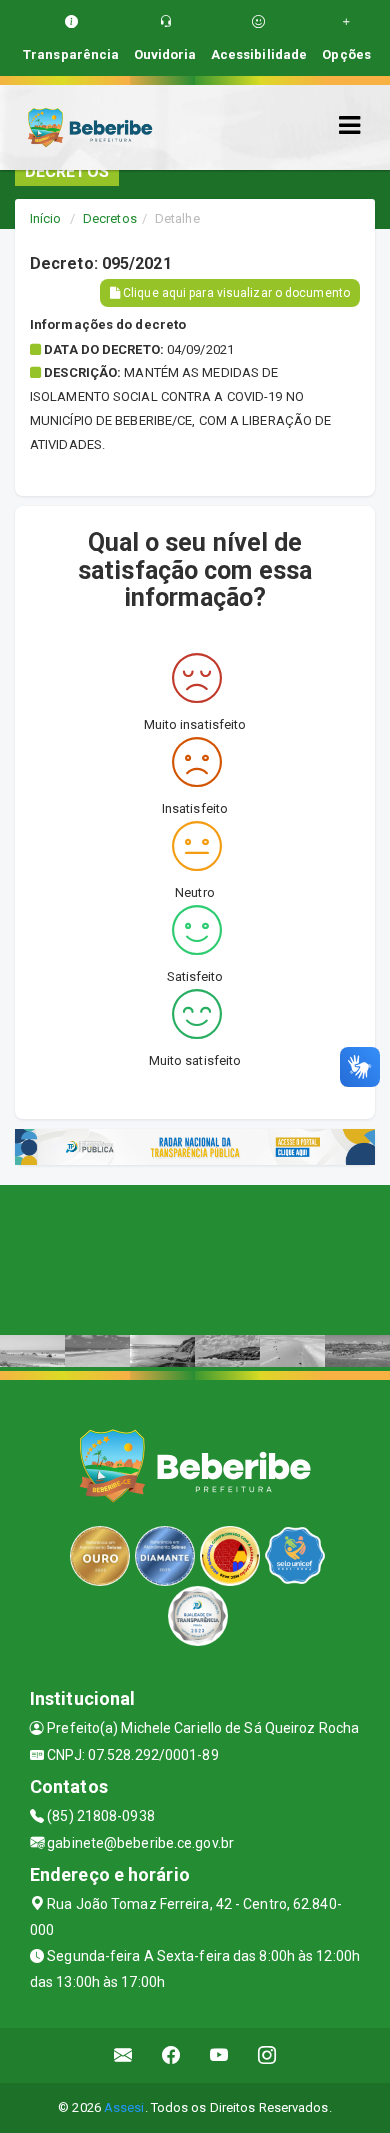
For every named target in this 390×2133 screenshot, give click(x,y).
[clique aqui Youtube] (219, 2055)
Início (46, 218)
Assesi (124, 2107)
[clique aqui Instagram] (267, 2055)
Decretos (110, 218)
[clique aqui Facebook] (171, 2055)
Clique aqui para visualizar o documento (235, 293)
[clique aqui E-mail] (123, 2055)
